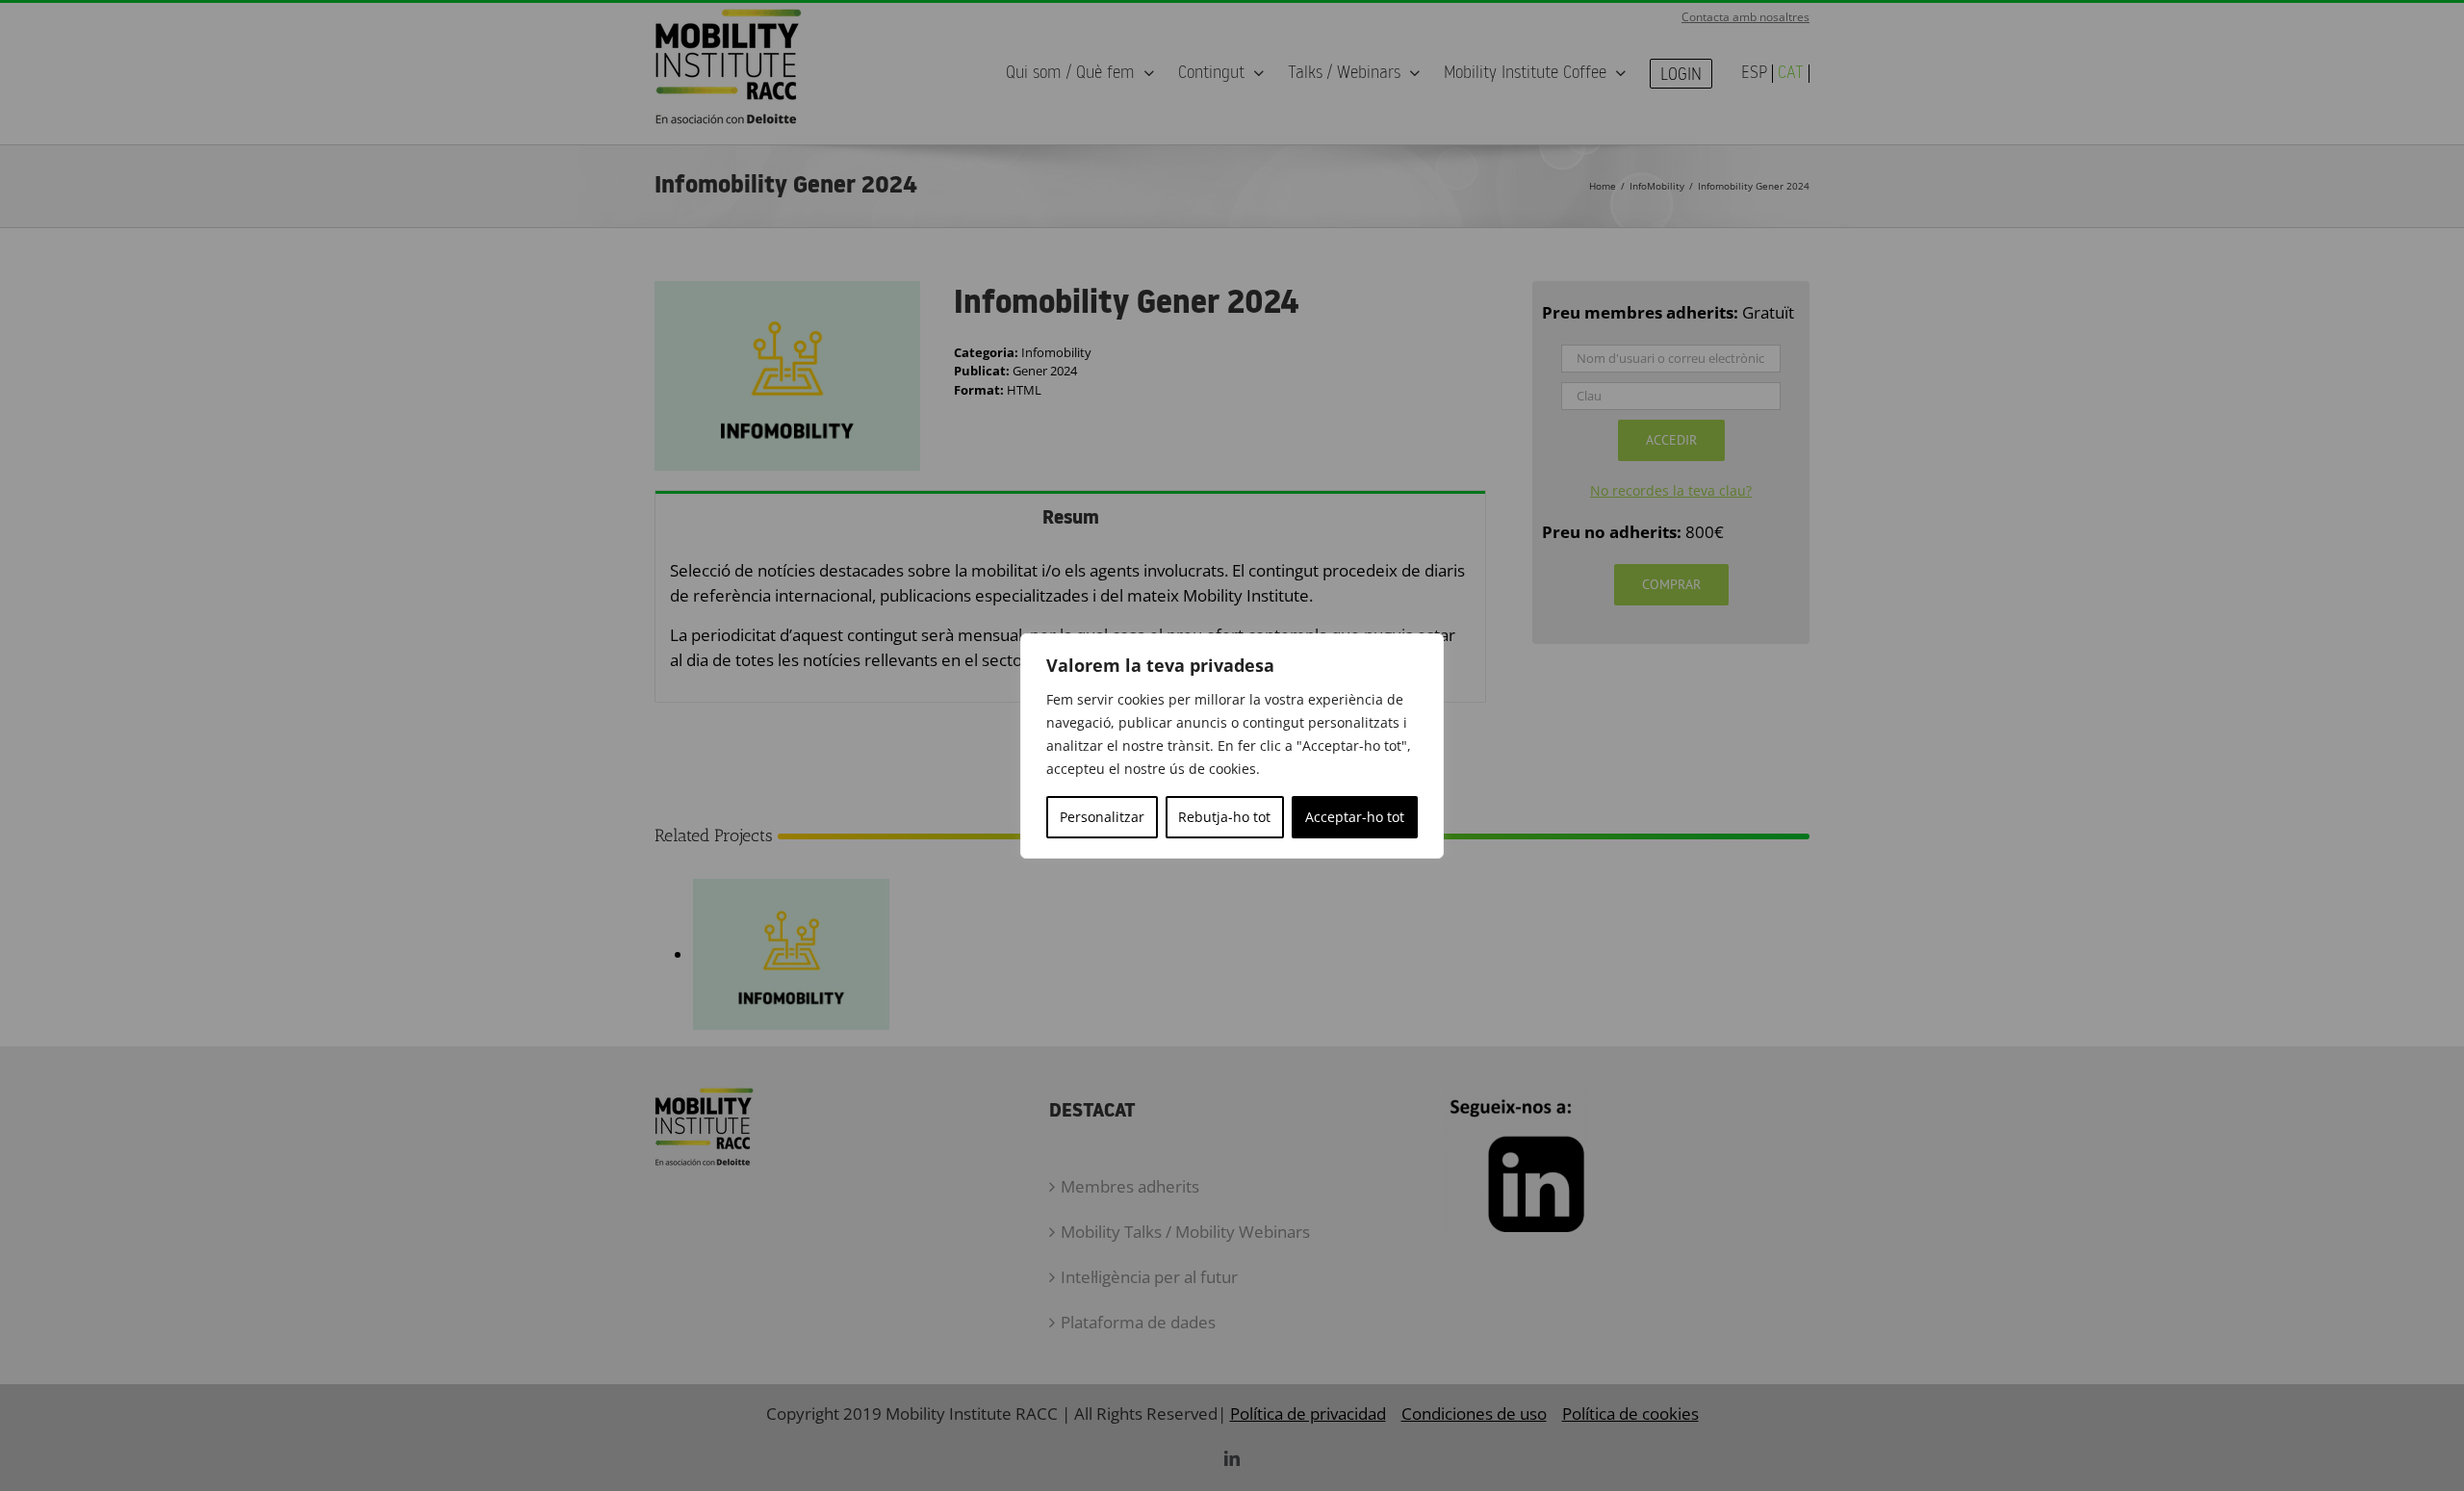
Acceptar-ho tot (1355, 817)
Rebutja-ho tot (1224, 817)
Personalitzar (1102, 817)
